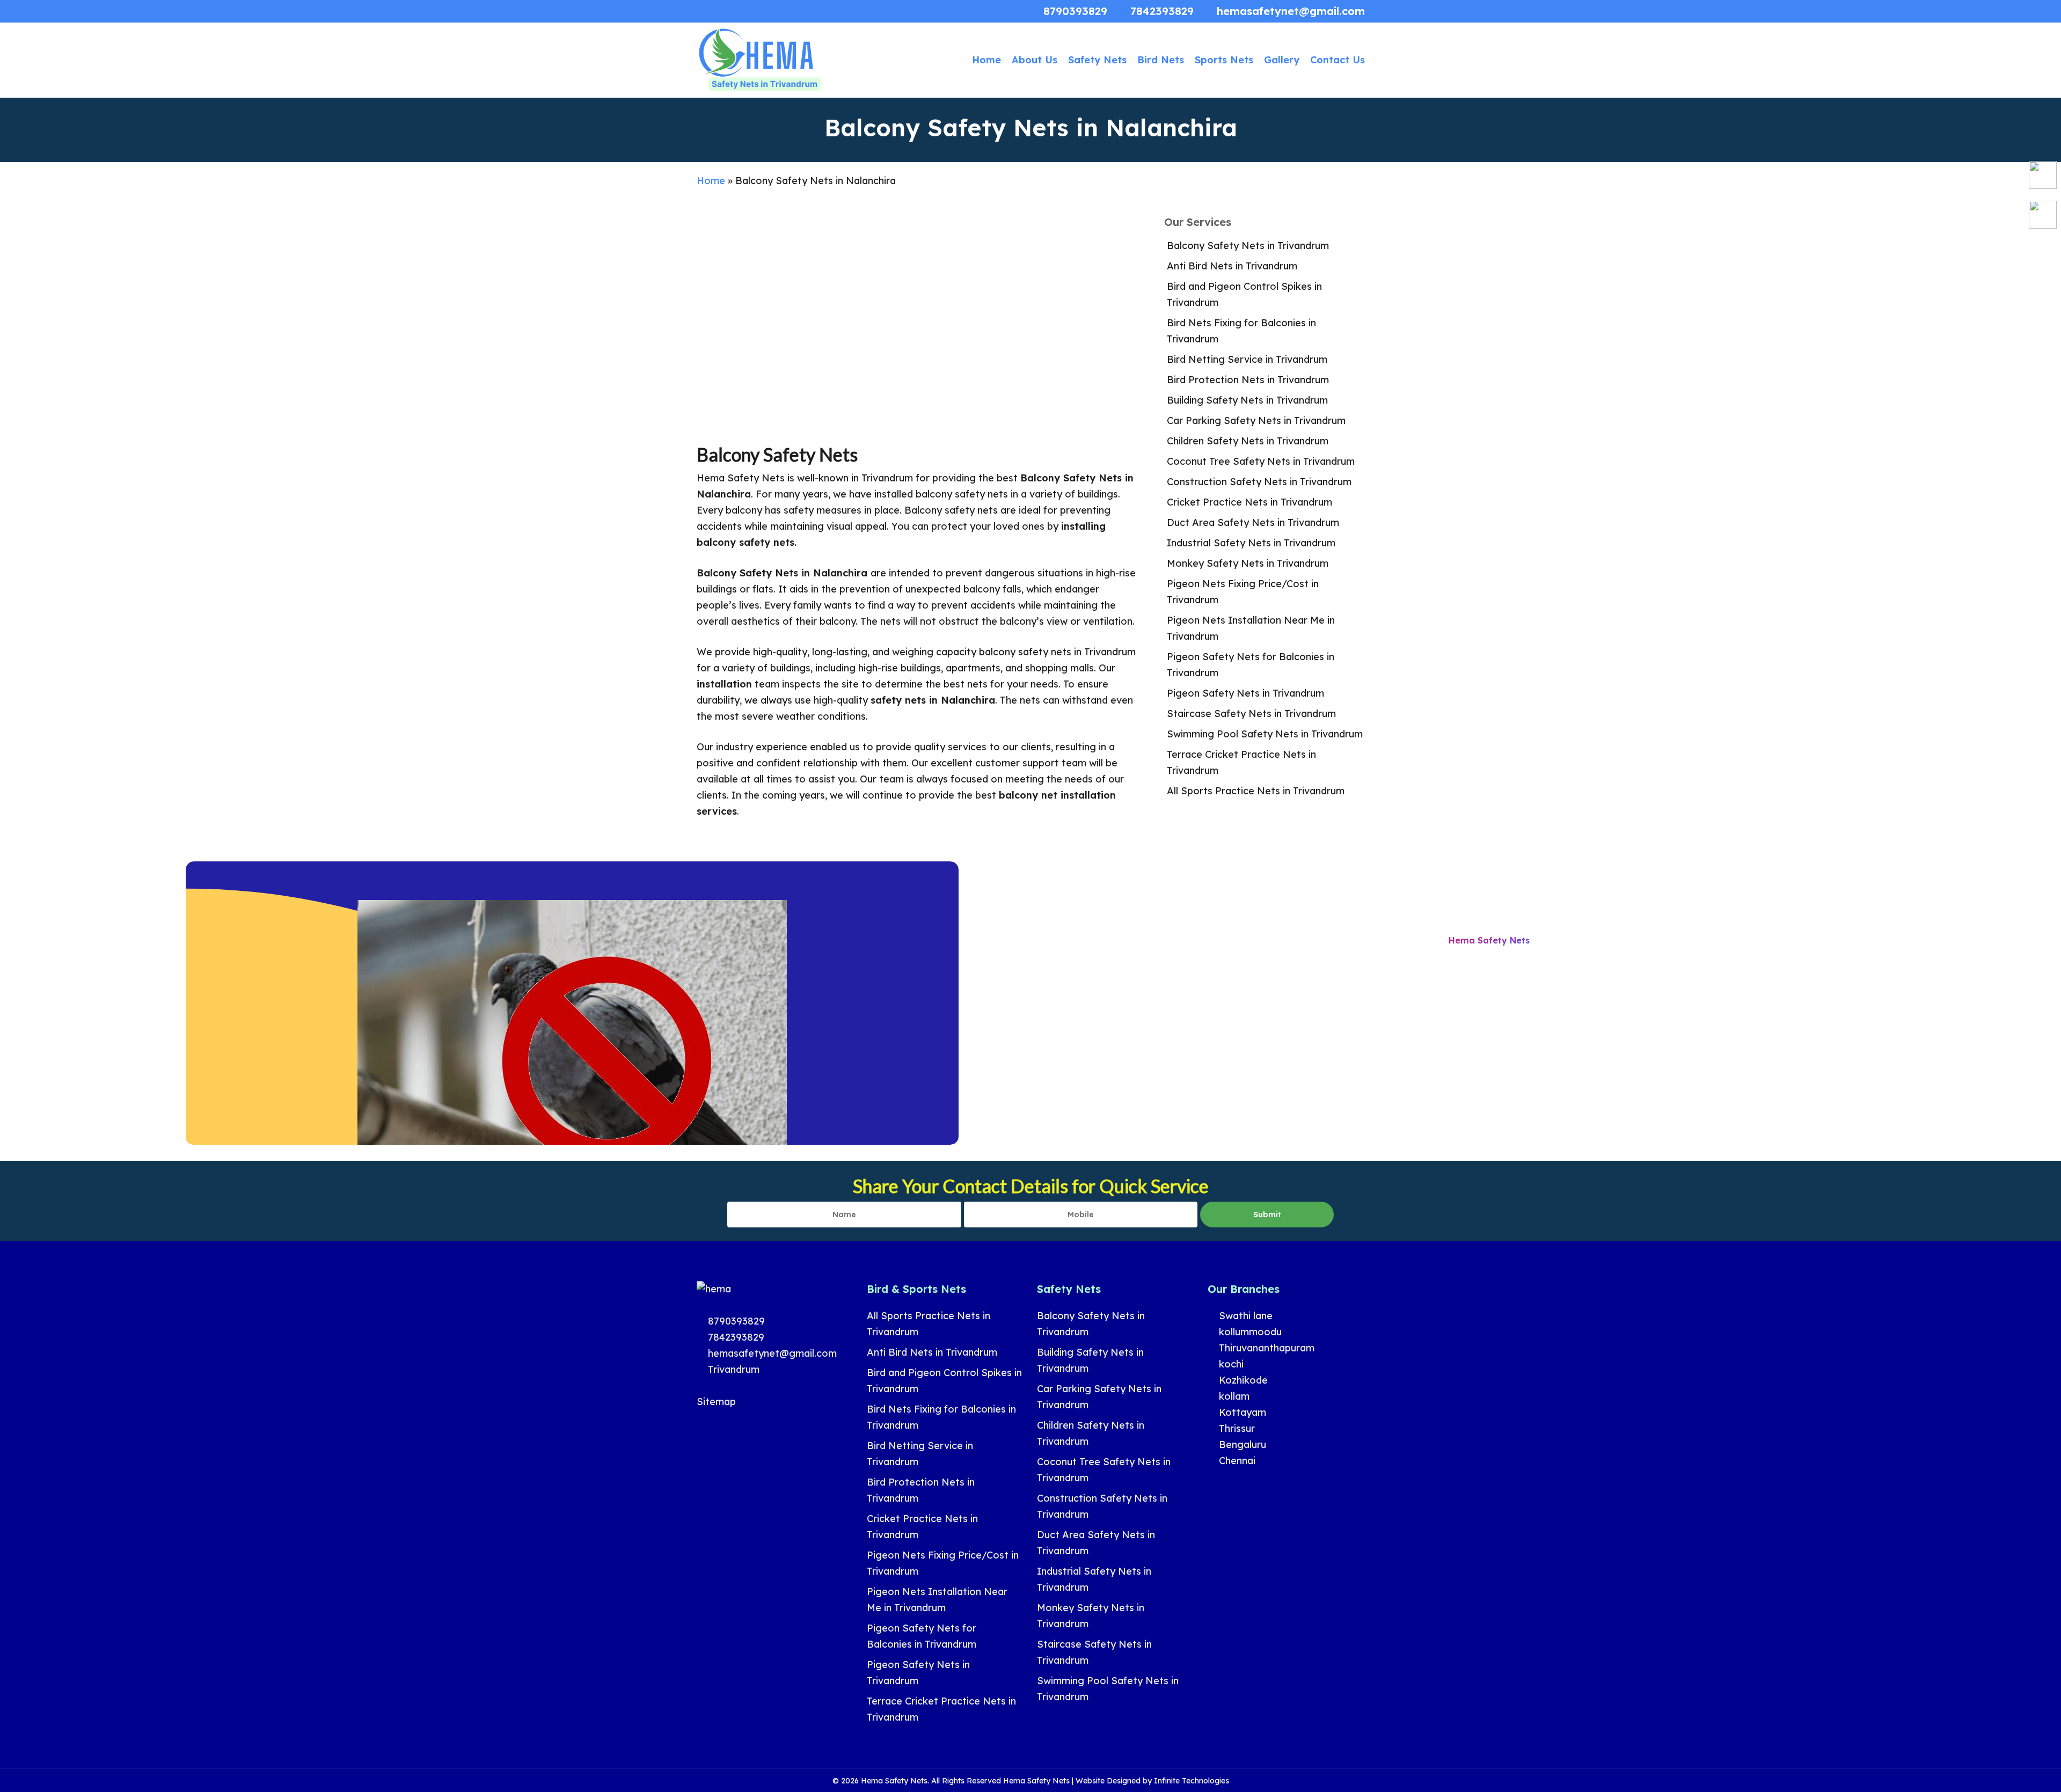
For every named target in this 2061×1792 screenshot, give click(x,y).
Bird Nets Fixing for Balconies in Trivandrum (1241, 331)
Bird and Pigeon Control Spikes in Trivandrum (1244, 294)
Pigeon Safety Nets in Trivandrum (1245, 693)
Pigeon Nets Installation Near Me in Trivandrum (1251, 628)
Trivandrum (732, 1369)
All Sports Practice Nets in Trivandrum (1256, 791)
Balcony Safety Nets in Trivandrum (1248, 246)
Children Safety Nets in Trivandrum (1248, 441)
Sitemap (716, 1402)
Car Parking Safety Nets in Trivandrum (1256, 420)
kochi (1230, 1364)
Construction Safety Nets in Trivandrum (1259, 482)
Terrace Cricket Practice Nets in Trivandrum (1241, 762)
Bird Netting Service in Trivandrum (1247, 359)
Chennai (1236, 1461)
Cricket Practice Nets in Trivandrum (1249, 502)
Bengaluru (1241, 1444)
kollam (1233, 1396)
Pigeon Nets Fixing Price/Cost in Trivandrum (1243, 592)
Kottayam (1241, 1412)
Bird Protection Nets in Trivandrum (1248, 380)
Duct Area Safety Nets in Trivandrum (1253, 522)
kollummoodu (1249, 1332)
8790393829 (735, 1321)
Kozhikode (1242, 1380)
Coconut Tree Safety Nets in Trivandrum (1261, 461)
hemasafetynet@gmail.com (771, 1353)
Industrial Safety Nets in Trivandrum (1251, 543)
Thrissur (1236, 1428)
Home (711, 181)
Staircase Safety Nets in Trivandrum (1251, 714)
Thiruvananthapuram (1265, 1348)
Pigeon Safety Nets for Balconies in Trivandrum (1251, 665)
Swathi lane (1244, 1316)
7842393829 (735, 1337)
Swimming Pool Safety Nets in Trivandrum (1265, 734)
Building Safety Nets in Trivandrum (1247, 400)
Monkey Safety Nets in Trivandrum (1248, 563)
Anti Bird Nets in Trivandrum (1232, 266)
